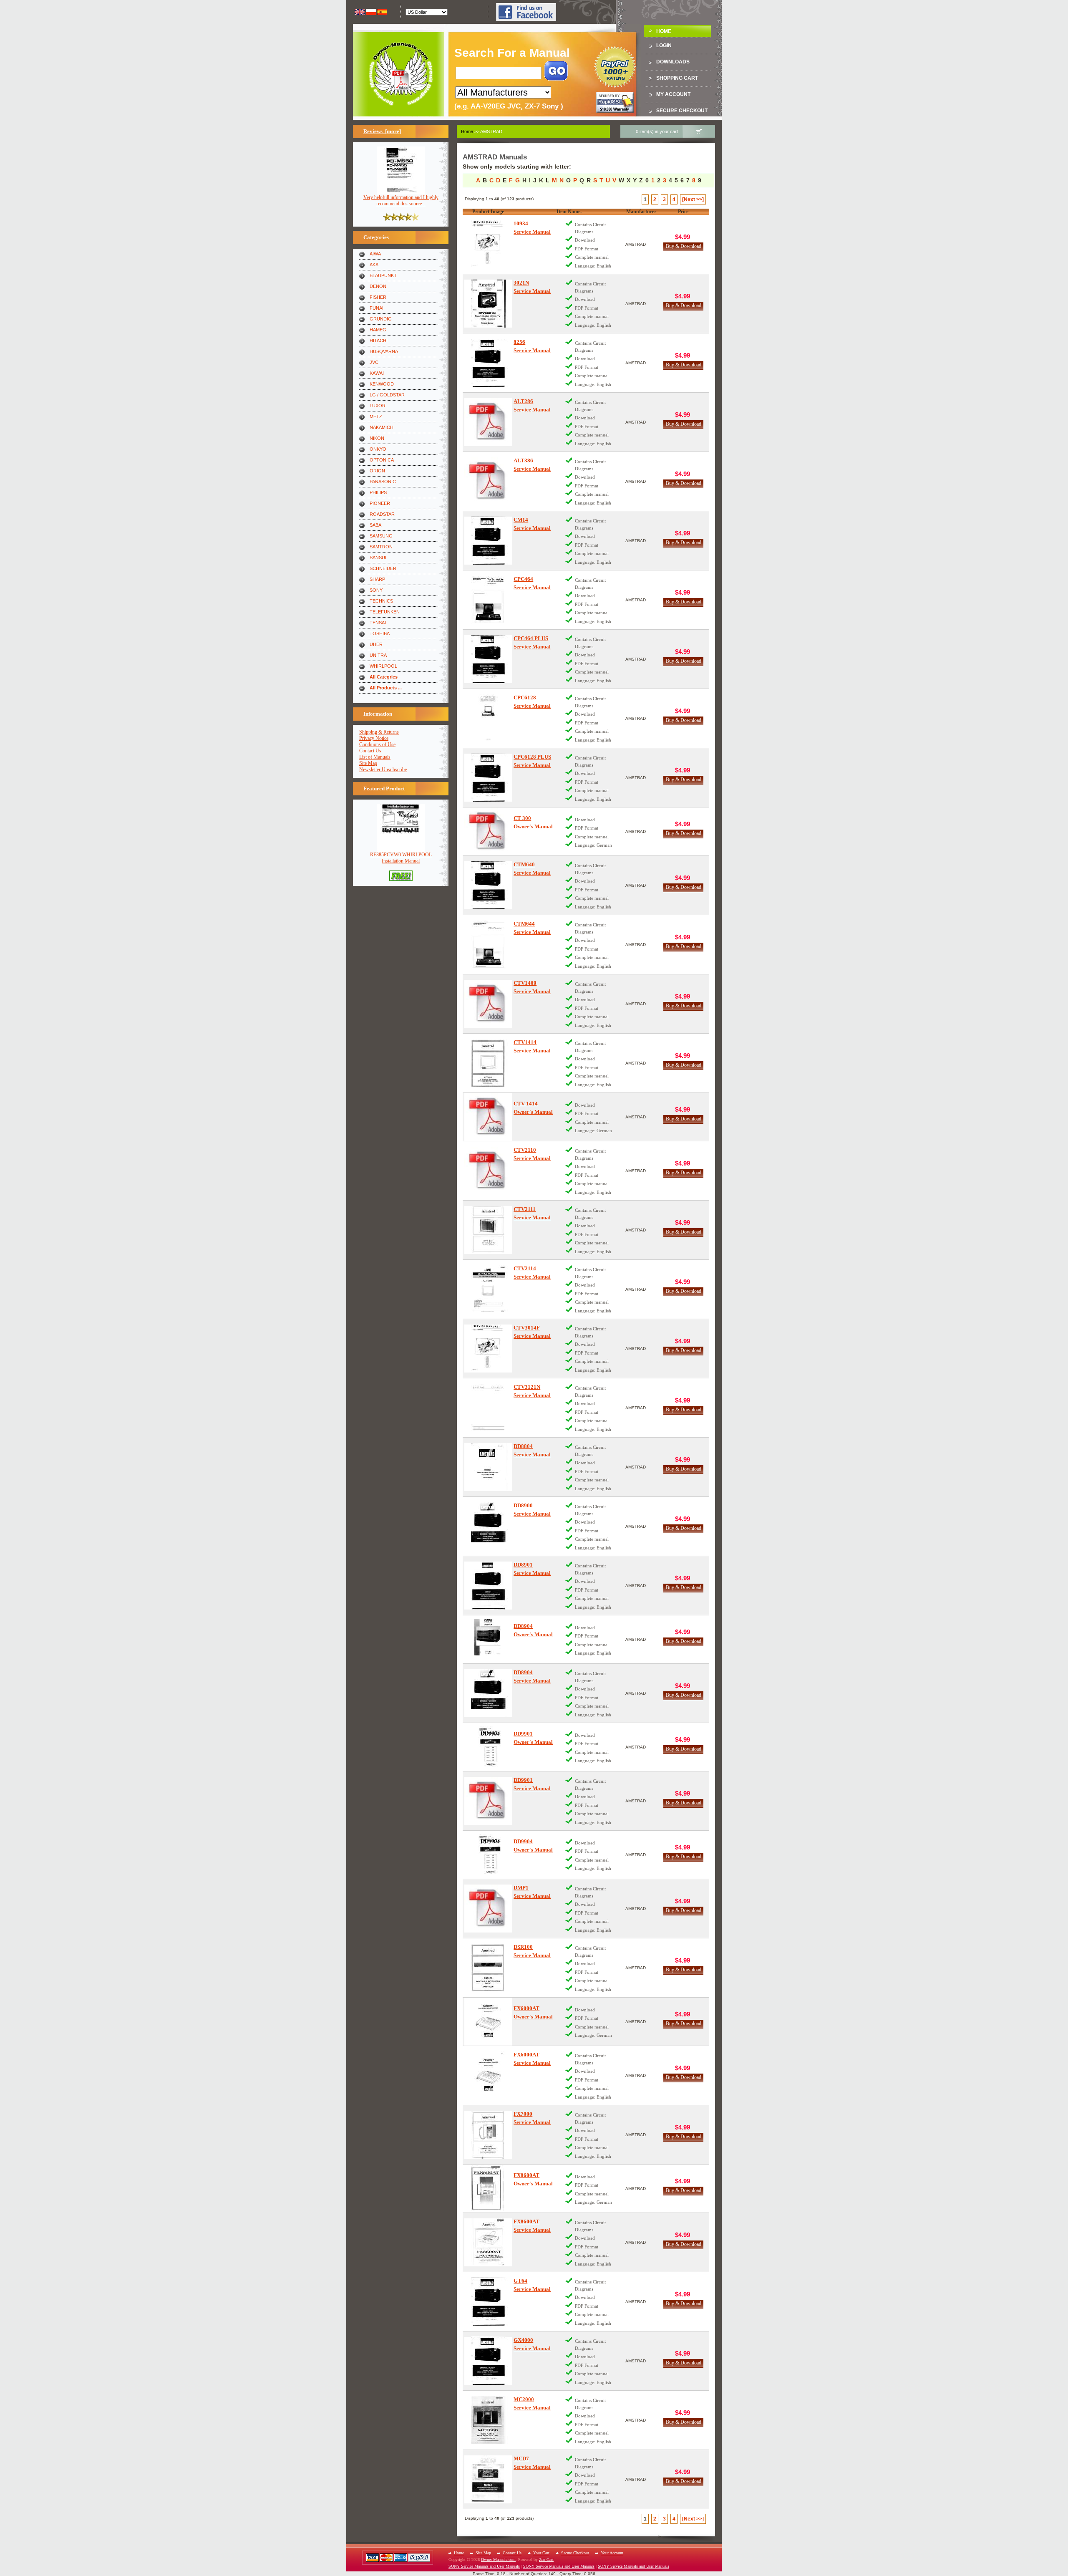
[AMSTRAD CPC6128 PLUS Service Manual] (488, 778)
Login (664, 45)
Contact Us (370, 751)
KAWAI (377, 373)
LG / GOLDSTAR (387, 395)
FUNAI (377, 308)
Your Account (612, 2553)
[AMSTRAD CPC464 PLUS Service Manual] (488, 659)
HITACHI (379, 341)
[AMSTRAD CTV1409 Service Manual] (488, 1004)
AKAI (375, 265)
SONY (376, 590)
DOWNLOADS (673, 62)
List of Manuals (375, 757)
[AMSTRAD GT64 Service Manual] (488, 2302)
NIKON (377, 438)
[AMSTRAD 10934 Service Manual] (488, 244)
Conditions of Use (377, 744)
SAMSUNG (381, 536)
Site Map (368, 763)
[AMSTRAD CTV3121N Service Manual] (488, 1408)
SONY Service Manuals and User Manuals (484, 2566)
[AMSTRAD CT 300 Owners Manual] (488, 831)
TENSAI (378, 623)
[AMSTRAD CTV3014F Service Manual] (488, 1349)
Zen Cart (546, 2560)
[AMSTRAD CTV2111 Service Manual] (488, 1230)
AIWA (375, 254)
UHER (376, 644)
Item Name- (569, 212)
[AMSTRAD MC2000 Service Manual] (488, 2420)
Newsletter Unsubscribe (383, 770)
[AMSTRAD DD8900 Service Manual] (488, 1526)
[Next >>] (693, 199)
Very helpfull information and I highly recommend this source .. (401, 201)
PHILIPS (378, 492)
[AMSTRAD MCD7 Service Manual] (488, 2479)
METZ (376, 416)
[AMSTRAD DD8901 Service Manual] (488, 1586)
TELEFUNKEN (385, 612)
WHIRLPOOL (383, 666)
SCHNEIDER (383, 568)
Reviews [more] (382, 131)
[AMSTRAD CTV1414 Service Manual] (488, 1063)
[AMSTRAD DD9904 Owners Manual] (488, 1855)
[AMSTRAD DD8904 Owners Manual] (488, 1639)
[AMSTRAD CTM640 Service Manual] (488, 885)
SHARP (377, 579)
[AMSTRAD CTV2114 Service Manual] (488, 1289)
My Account (673, 94)
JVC (374, 362)
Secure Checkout (682, 111)
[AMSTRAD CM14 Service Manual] (488, 541)
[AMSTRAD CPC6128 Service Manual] (488, 718)
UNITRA (378, 655)
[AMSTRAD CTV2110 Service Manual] (488, 1171)
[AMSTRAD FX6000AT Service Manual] (488, 2075)
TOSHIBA (380, 633)
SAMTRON (381, 547)
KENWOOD (382, 384)
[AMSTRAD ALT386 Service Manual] (488, 481)
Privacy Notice (374, 738)
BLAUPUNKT (383, 275)
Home (664, 31)
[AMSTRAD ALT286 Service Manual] (488, 422)
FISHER (378, 297)
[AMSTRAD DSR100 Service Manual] (488, 1968)
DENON (378, 286)
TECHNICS (381, 601)
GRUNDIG (381, 319)
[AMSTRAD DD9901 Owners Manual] (488, 1747)
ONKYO (378, 449)
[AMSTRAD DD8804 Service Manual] (488, 1467)
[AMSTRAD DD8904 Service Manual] (488, 1693)
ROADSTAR (382, 514)
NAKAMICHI (382, 427)
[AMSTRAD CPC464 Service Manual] (488, 600)
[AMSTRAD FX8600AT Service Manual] (488, 2242)
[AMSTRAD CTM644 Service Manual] (488, 945)
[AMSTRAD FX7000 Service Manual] (488, 2135)
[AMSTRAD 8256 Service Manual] (488, 363)
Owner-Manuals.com (498, 2560)
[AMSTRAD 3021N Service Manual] (488, 304)
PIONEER (380, 503)
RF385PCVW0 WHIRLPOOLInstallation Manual (401, 858)
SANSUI (378, 558)
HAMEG (378, 330)
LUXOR (378, 406)
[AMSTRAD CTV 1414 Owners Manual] (488, 1117)
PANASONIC (383, 482)
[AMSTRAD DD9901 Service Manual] (488, 1801)
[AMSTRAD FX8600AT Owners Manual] (488, 2189)
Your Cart (541, 2553)
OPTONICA (382, 460)
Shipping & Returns (379, 732)
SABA (375, 525)
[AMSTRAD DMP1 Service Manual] (488, 1909)
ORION (377, 471)
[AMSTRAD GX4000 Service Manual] (488, 2361)
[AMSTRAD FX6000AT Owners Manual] (488, 2022)
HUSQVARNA (384, 351)
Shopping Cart (677, 78)
